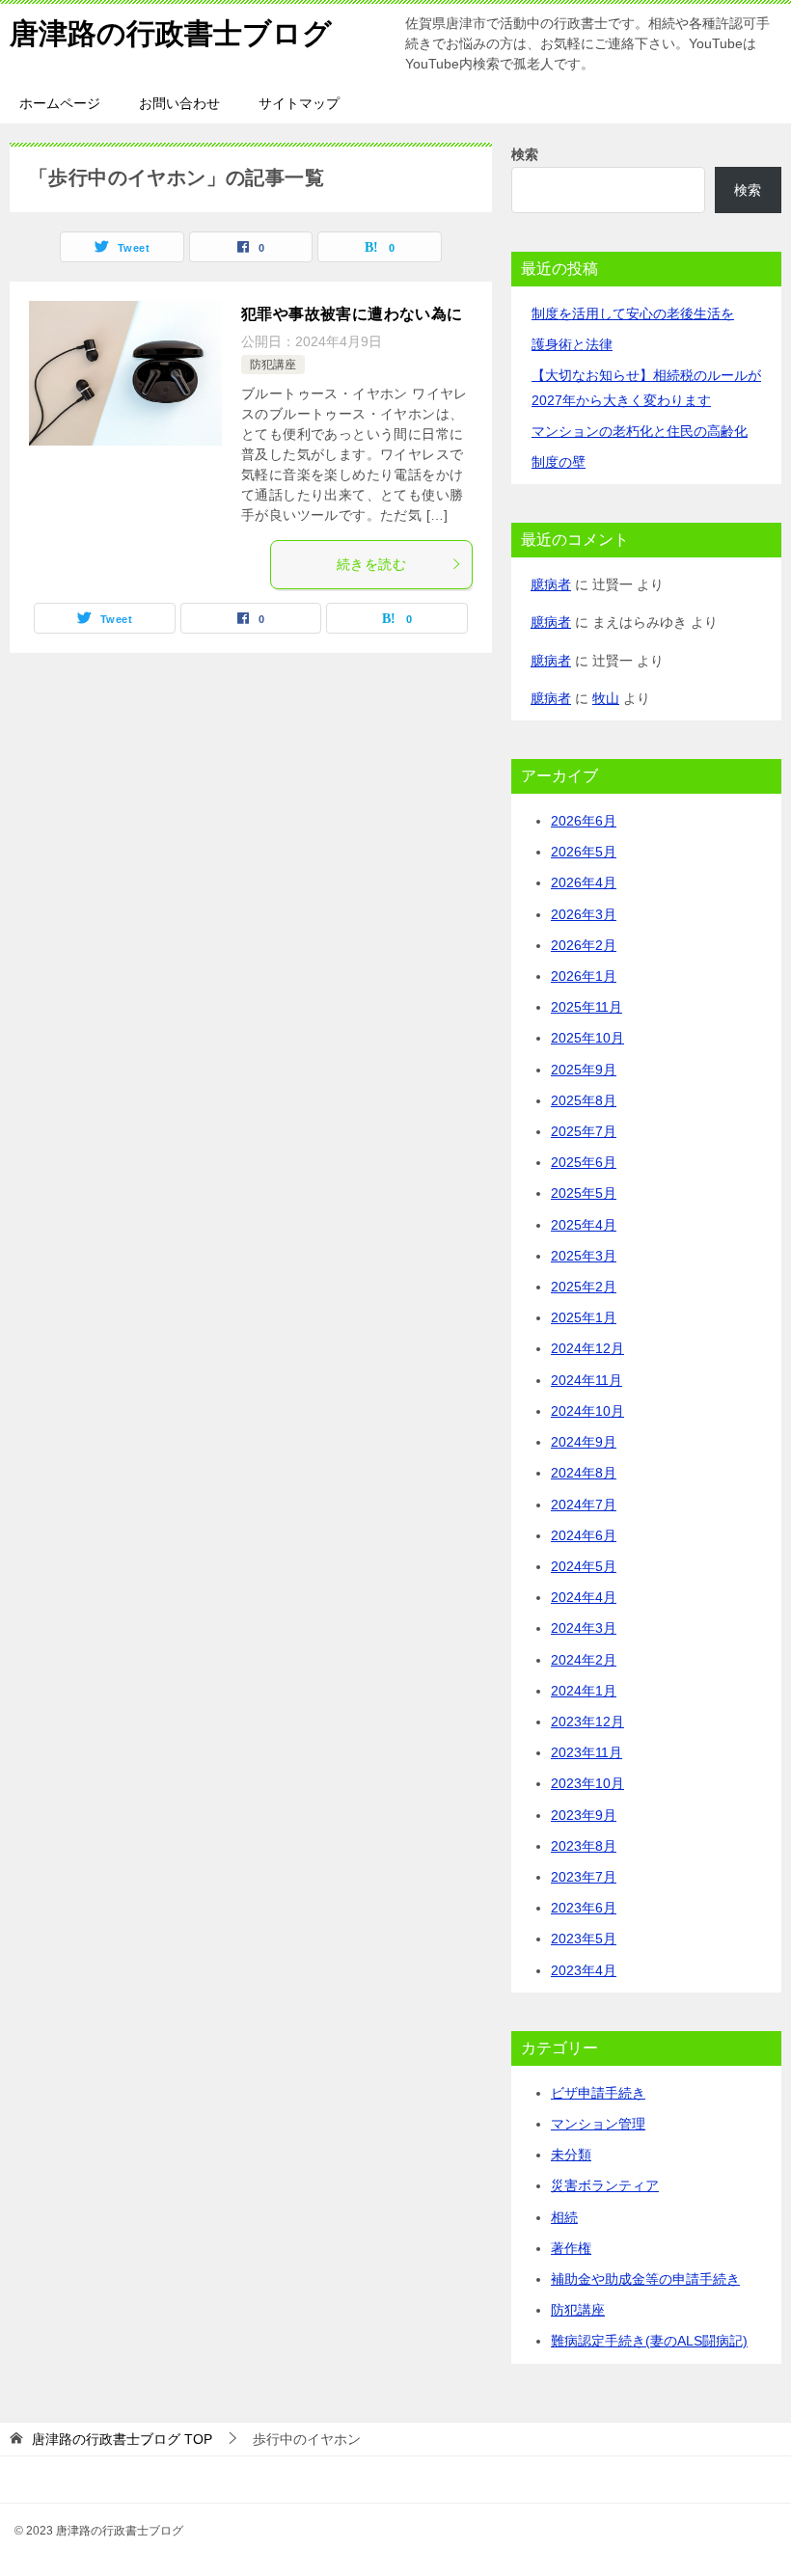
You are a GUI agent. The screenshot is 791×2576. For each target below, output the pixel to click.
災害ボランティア (605, 2185)
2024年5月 (584, 1566)
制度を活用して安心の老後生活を (633, 313)
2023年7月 (584, 1877)
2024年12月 (587, 1348)
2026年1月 (584, 976)
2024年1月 (584, 1691)
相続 (564, 2217)
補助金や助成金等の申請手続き (645, 2279)
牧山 (606, 698)
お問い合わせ (179, 103)
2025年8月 (584, 1100)
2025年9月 (584, 1070)
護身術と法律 (572, 344)
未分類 (571, 2155)
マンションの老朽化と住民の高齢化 (640, 431)
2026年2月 (584, 945)
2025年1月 (584, 1317)
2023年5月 (584, 1939)
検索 (525, 154)
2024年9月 (584, 1442)
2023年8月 (584, 1846)
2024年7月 (584, 1505)
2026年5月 (584, 852)
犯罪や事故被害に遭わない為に (352, 314)
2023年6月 (584, 1908)
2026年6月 (584, 821)
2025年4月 (584, 1225)
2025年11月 (586, 1007)
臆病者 (551, 584)
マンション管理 (598, 2124)
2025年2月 (584, 1287)
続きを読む (371, 564)
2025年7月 (584, 1131)
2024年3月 (584, 1628)
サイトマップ (299, 103)
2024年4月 (584, 1597)
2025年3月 (584, 1256)
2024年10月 (587, 1411)
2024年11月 (586, 1380)
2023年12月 (587, 1722)
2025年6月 (584, 1162)
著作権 (571, 2248)
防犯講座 (273, 365)
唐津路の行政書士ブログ (171, 33)
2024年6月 (584, 1535)
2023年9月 (584, 1815)
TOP (122, 2439)
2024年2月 (584, 1660)
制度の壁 (559, 462)
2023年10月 (587, 1783)
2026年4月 (584, 882)
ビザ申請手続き (598, 2093)
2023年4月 (584, 1970)
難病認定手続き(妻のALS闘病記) (649, 2341)
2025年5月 (584, 1193)
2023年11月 (586, 1752)
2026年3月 (584, 914)
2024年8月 (584, 1473)
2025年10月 (587, 1038)
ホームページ (60, 103)
